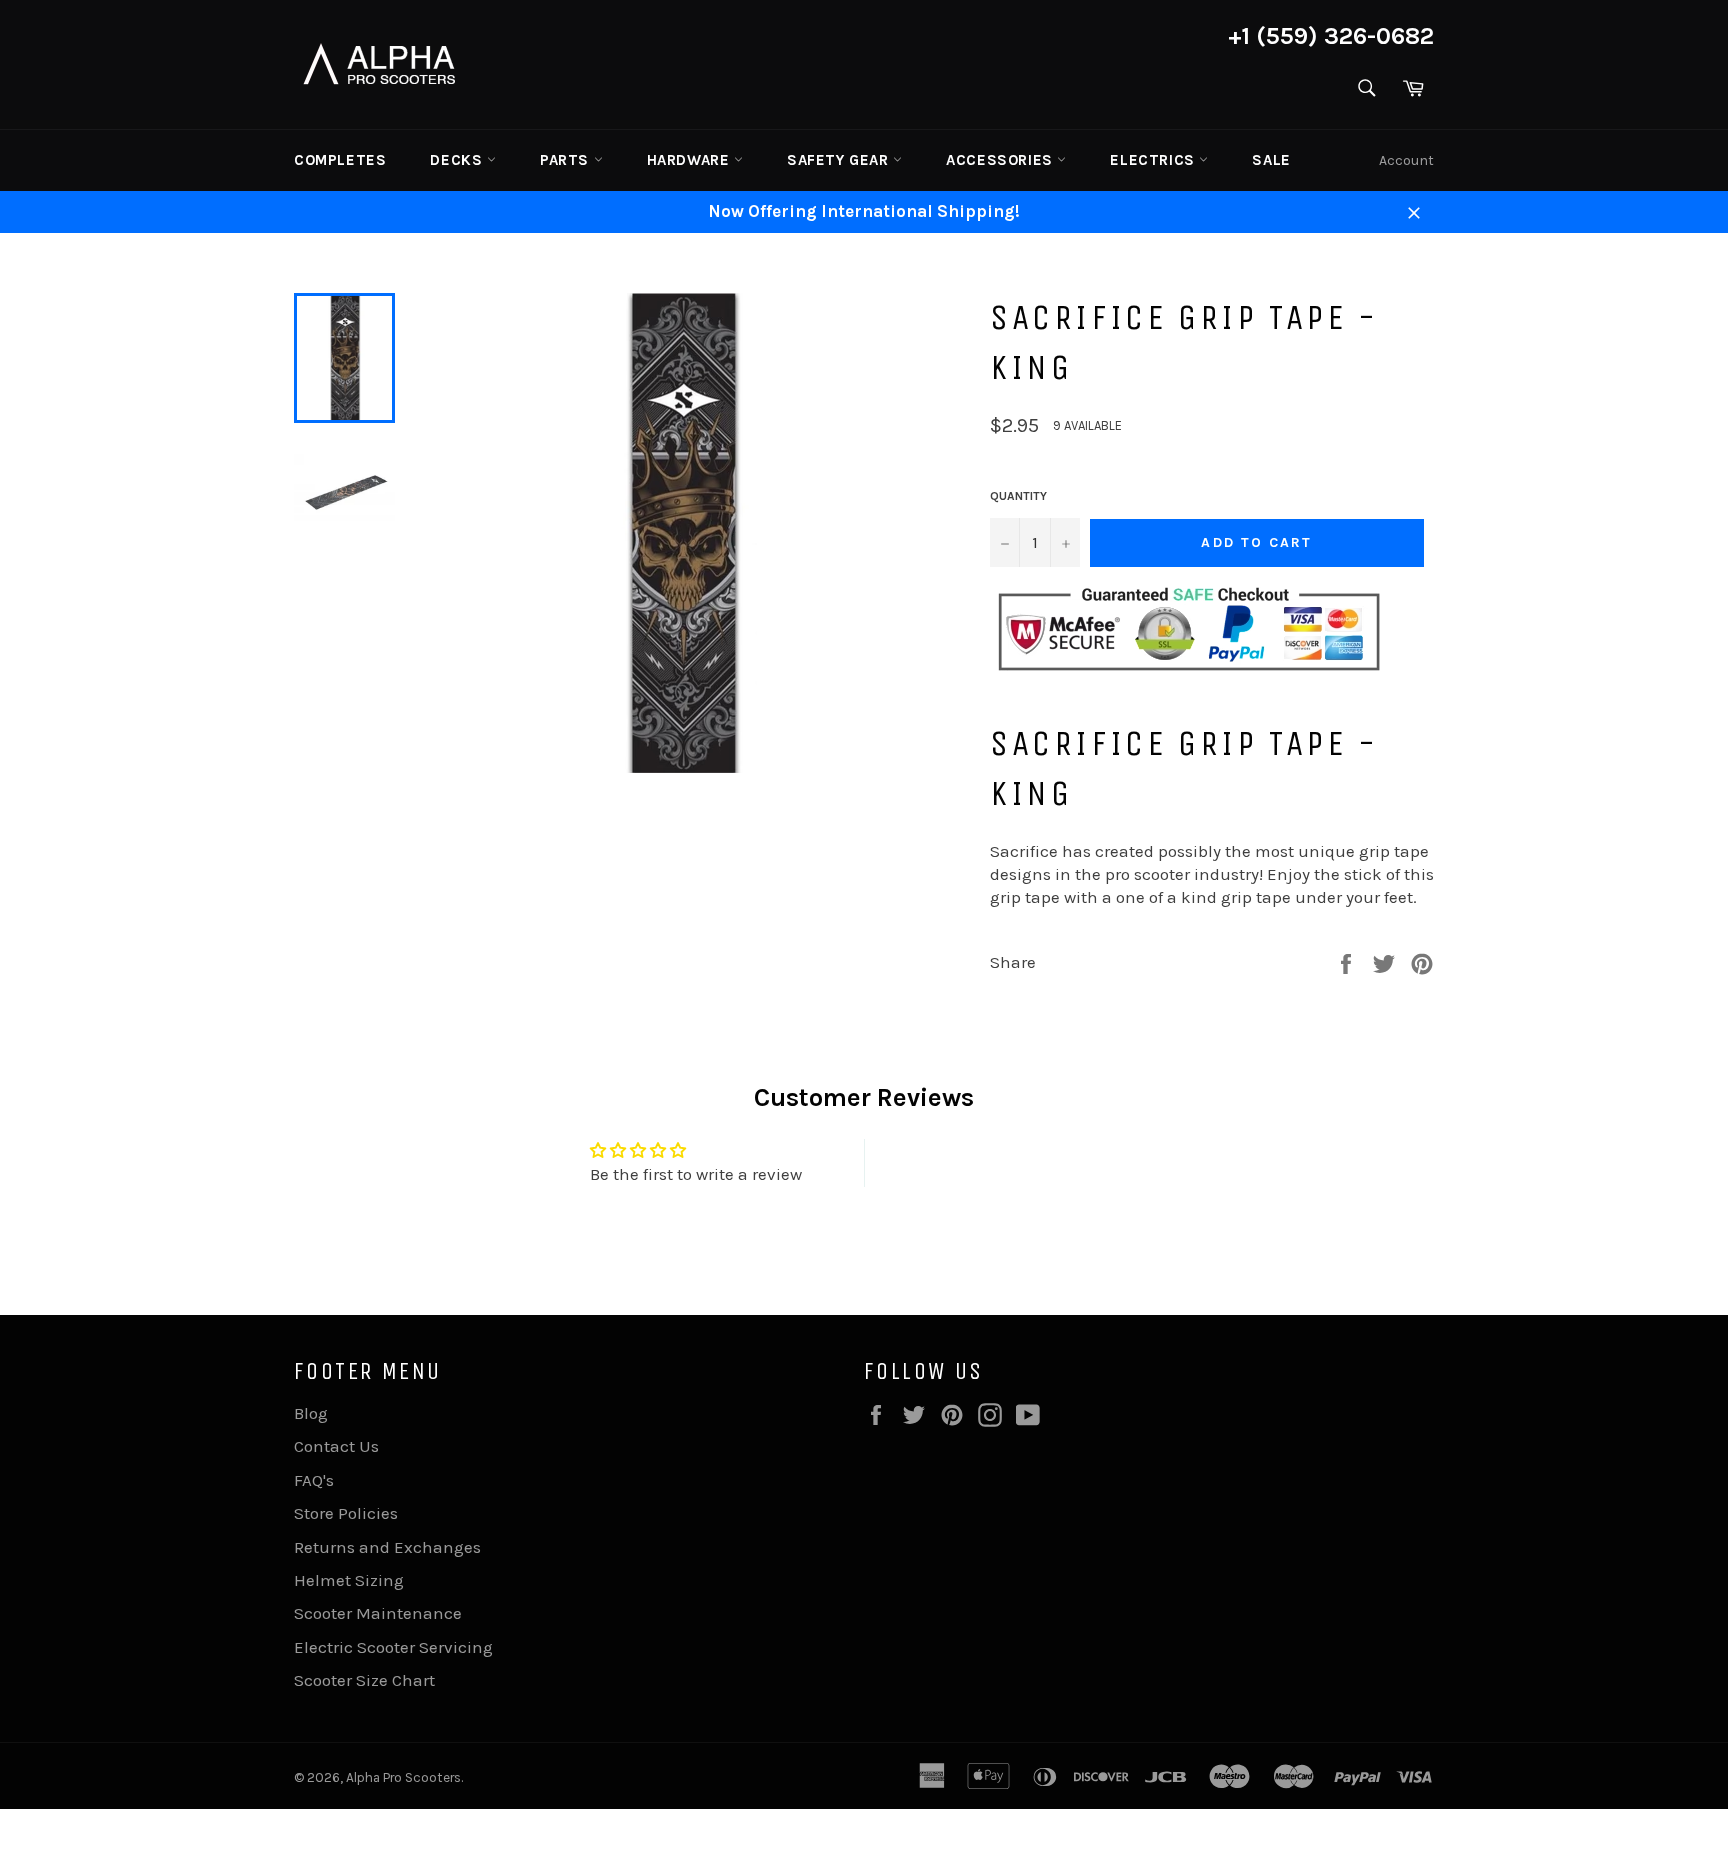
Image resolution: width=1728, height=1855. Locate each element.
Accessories (1001, 160)
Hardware (690, 160)
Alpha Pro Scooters (403, 1777)
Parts (567, 160)
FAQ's (314, 1480)
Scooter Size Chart (364, 1680)
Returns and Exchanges (387, 1547)
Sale (1271, 160)
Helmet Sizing (349, 1580)
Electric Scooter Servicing (393, 1647)
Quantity (1018, 496)
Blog (311, 1413)
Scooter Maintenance (378, 1613)
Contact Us (336, 1446)
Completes (340, 160)
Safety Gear (840, 160)
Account (1406, 160)
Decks (458, 160)
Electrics (1154, 160)
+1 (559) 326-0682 (1331, 36)
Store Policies (346, 1513)
